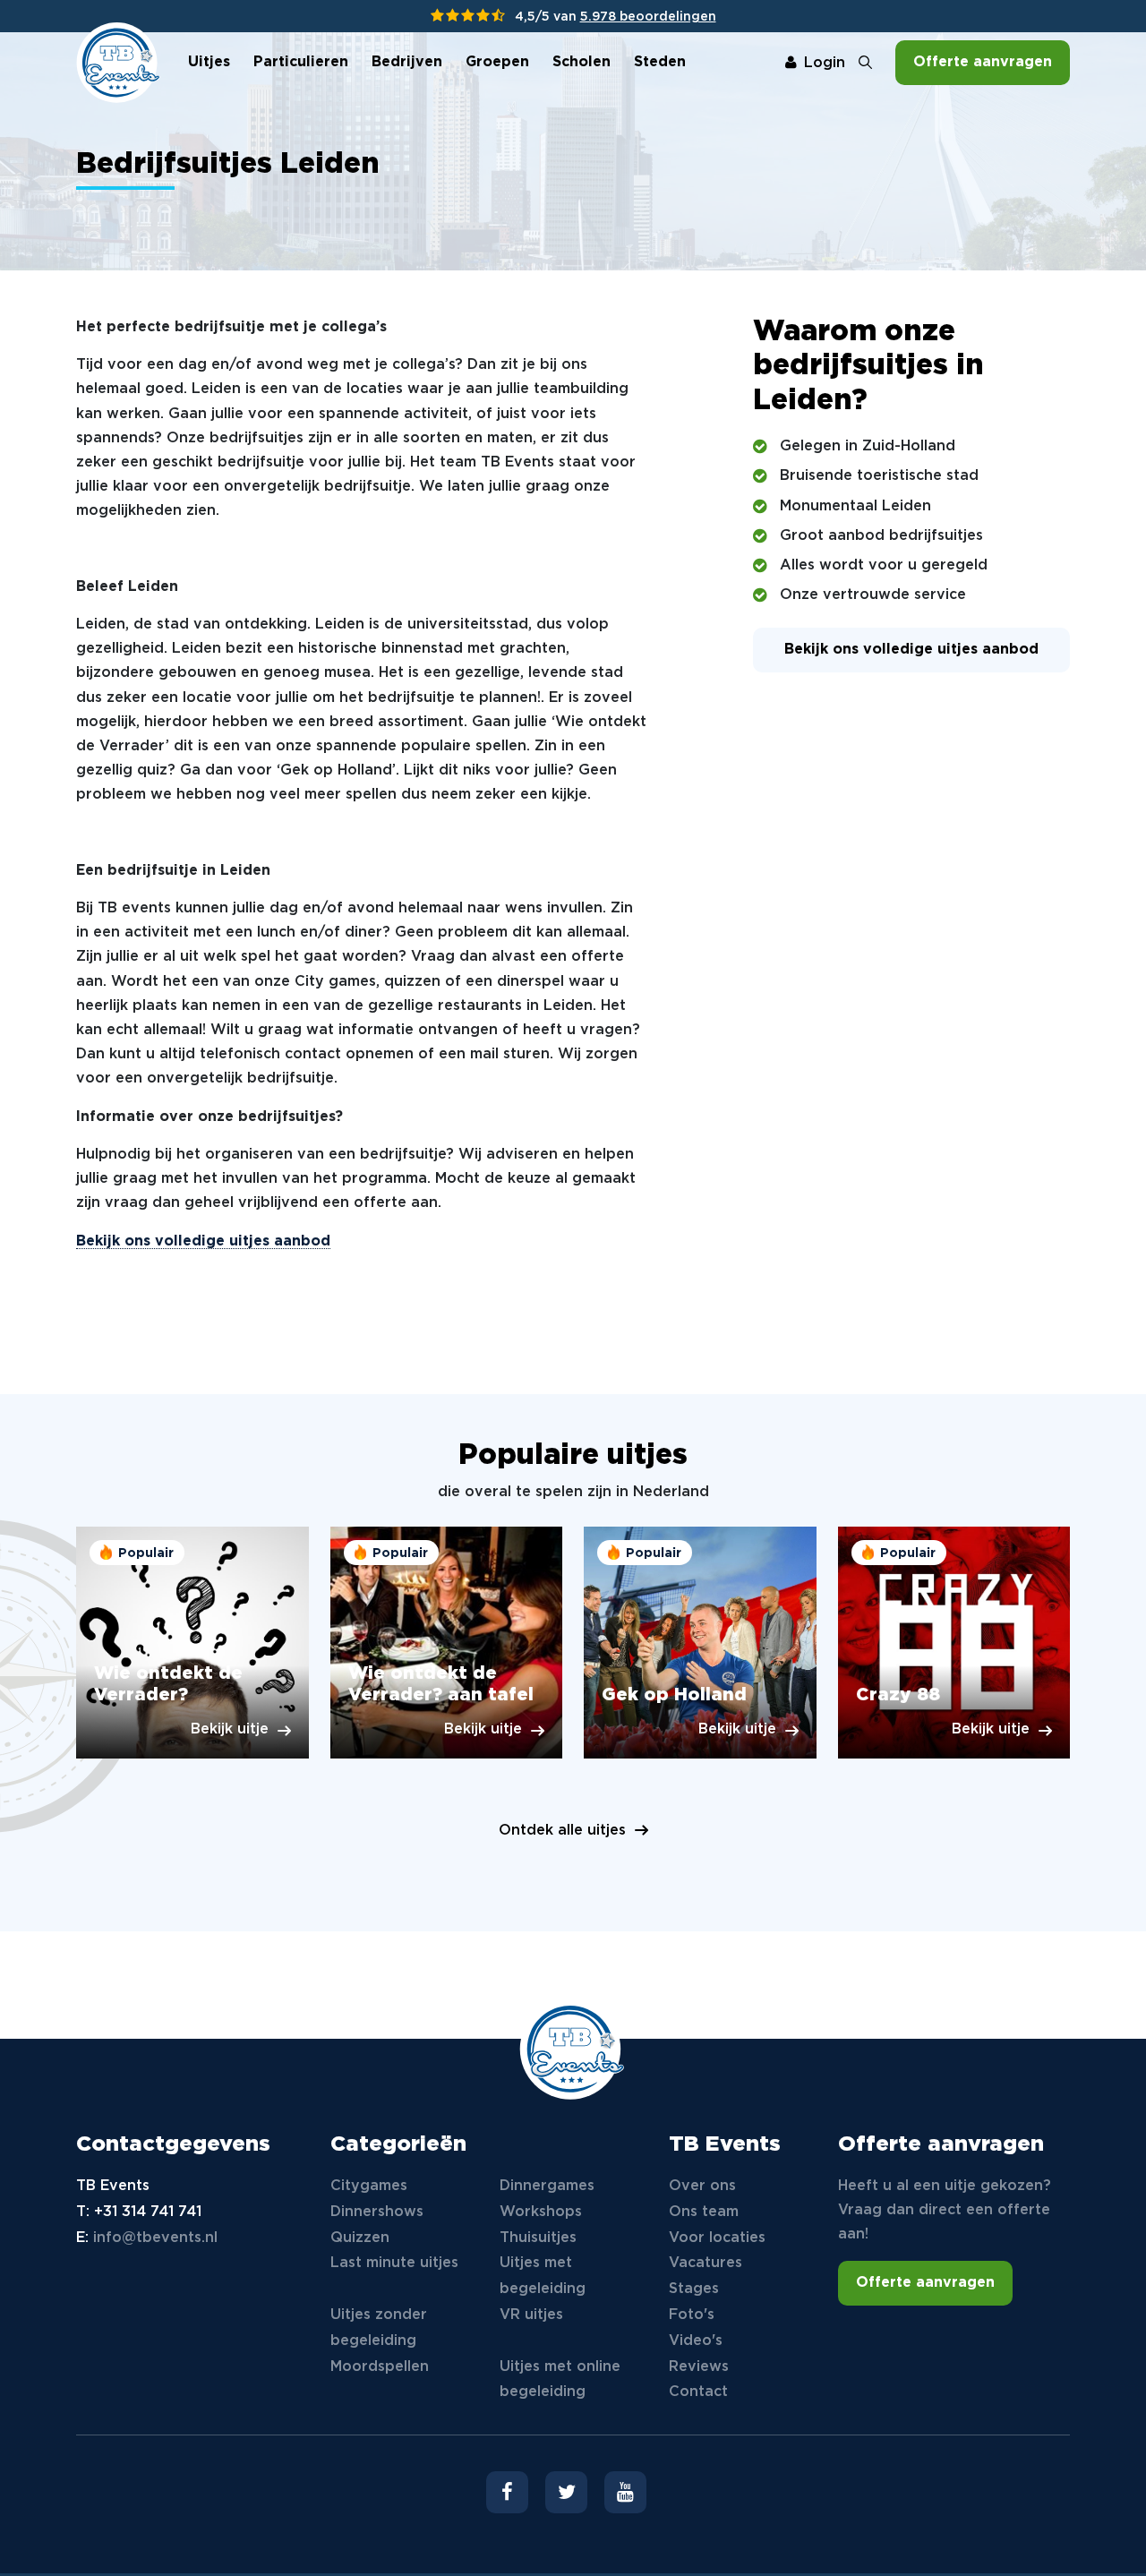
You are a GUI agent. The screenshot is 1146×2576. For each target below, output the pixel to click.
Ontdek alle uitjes (562, 1831)
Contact (698, 2392)
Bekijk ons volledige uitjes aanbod (203, 1241)
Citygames (369, 2186)
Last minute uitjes (394, 2263)
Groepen (497, 62)
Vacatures (706, 2263)
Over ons (702, 2186)
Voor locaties (717, 2238)
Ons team (704, 2212)
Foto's (692, 2315)
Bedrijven (407, 62)
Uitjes (209, 62)
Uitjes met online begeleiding (560, 2380)
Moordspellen (380, 2367)
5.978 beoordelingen (648, 17)
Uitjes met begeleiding (543, 2276)
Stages (694, 2289)
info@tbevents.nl (155, 2238)
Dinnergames (547, 2186)
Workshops (541, 2212)
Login (825, 63)
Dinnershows (377, 2212)
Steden (660, 62)
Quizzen (360, 2238)
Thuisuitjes (538, 2238)
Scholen (582, 62)
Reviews (699, 2367)
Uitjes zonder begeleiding (379, 2328)
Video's (696, 2341)
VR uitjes (531, 2315)
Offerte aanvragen (983, 62)
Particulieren (301, 62)
